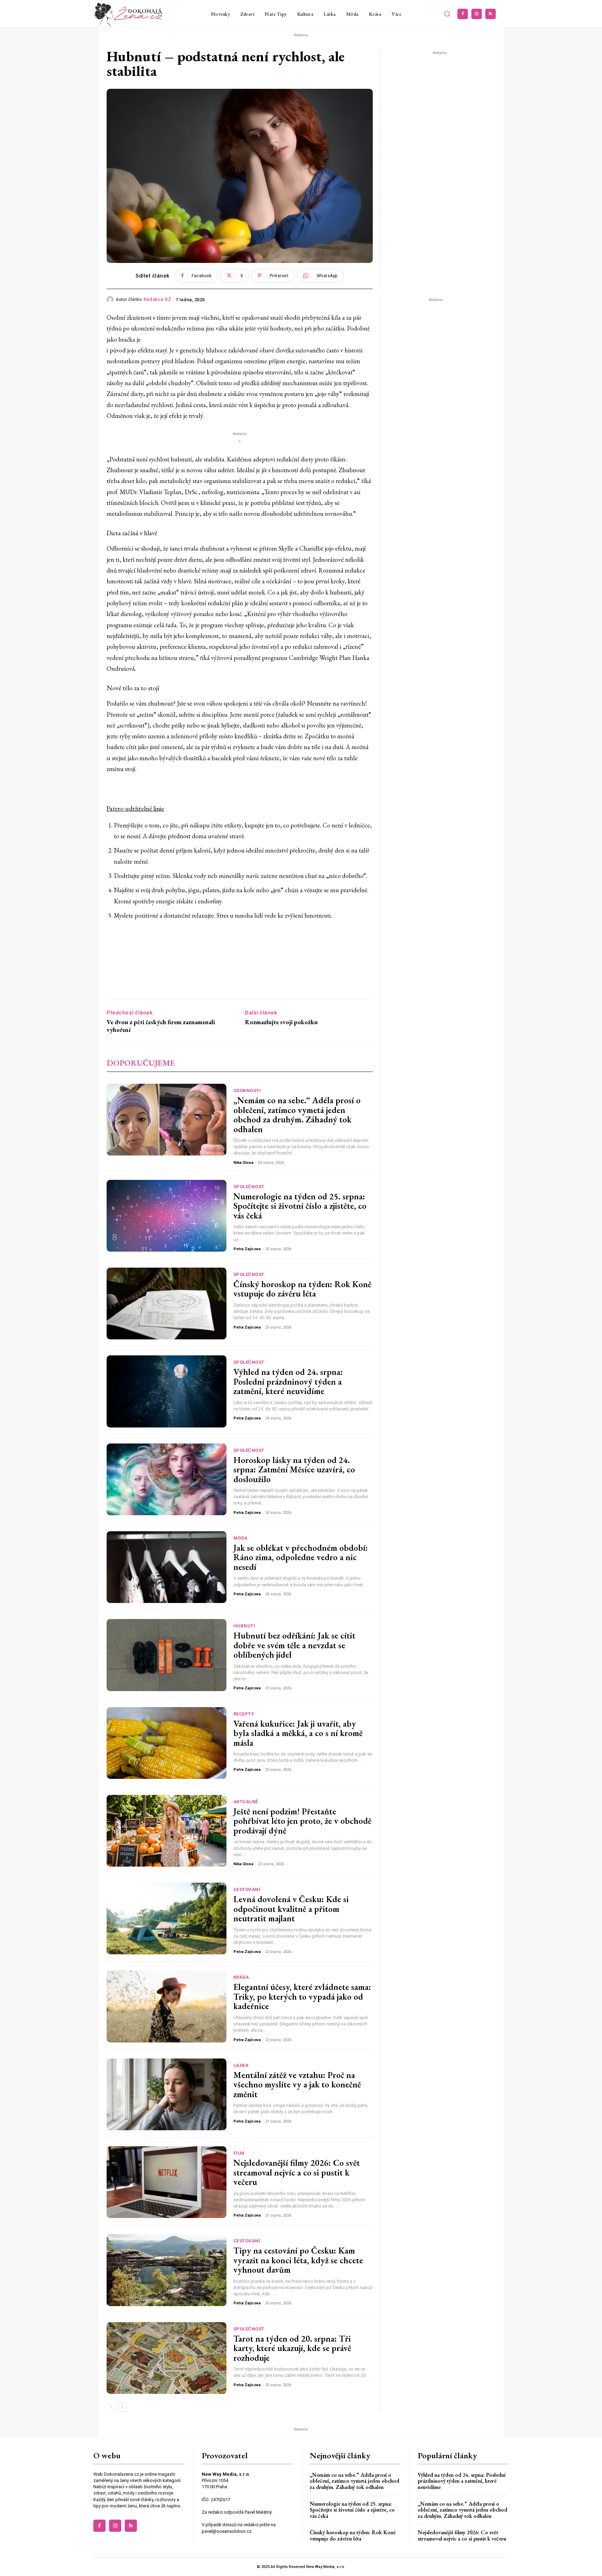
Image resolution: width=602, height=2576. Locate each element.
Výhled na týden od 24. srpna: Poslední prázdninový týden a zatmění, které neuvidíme (288, 1381)
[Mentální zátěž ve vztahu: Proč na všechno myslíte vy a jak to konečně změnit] (167, 2094)
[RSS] (491, 14)
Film (239, 2153)
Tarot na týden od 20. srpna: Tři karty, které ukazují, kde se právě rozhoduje (292, 2348)
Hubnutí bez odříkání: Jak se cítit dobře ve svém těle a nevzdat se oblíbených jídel (294, 1645)
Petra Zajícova (247, 1249)
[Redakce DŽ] (111, 299)
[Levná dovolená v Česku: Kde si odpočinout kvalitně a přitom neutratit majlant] (167, 1919)
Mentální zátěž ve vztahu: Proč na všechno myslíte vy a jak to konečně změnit (297, 2084)
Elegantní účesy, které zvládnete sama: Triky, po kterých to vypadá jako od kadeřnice (302, 1996)
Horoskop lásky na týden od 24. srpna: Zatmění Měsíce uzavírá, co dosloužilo (294, 1469)
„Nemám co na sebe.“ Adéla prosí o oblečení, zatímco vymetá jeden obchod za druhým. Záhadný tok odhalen (297, 1115)
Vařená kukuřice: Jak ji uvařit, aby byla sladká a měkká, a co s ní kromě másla (298, 1733)
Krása (241, 1977)
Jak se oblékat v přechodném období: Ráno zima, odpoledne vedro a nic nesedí (301, 1557)
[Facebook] (463, 14)
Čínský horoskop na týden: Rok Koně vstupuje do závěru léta (302, 1289)
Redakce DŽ (157, 299)
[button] (447, 14)
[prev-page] (111, 2407)
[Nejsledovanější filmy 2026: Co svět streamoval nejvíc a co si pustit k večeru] (167, 2182)
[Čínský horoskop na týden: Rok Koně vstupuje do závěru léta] (167, 1303)
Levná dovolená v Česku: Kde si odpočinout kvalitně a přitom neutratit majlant (291, 1909)
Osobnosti (247, 1091)
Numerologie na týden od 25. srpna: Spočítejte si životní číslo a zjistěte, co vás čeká (300, 1206)
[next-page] (122, 2407)
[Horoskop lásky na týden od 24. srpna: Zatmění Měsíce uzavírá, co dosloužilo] (167, 1479)
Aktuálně (246, 1802)
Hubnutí (244, 1626)
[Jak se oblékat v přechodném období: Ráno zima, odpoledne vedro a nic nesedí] (167, 1567)
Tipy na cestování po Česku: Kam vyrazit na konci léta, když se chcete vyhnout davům (298, 2260)
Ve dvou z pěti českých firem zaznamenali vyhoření (161, 1026)
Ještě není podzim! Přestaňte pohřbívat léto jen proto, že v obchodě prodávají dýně (302, 1821)
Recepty (244, 1714)
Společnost (249, 1187)
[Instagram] (477, 14)
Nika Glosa (243, 1163)
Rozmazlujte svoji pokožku (281, 1022)
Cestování (247, 1889)
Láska (241, 2065)
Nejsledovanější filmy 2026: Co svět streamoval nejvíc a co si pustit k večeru (297, 2172)
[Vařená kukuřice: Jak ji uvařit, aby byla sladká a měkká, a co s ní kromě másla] (167, 1743)
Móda (241, 1538)
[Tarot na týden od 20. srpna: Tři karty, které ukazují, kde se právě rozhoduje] (167, 2358)
